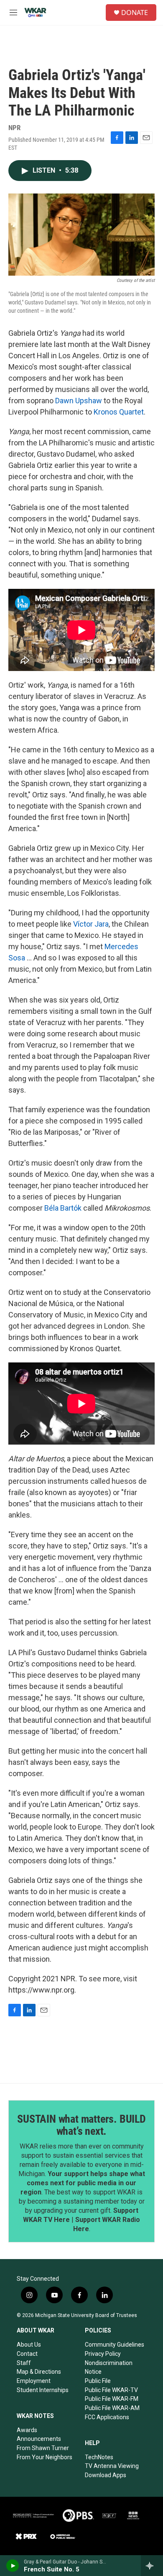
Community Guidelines (115, 2345)
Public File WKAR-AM (112, 2408)
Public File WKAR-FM (112, 2399)
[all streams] (152, 2566)
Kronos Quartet (119, 412)
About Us (29, 2345)
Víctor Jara (91, 924)
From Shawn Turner (43, 2448)
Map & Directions (39, 2372)
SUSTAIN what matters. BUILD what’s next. (81, 2125)
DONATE (135, 13)
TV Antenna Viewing (112, 2466)
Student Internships (43, 2390)
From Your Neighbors (45, 2457)
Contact (27, 2354)
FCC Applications (107, 2417)
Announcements (39, 2439)
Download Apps (106, 2475)
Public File (98, 2381)
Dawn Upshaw (79, 401)
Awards (27, 2430)
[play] (13, 2566)
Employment (34, 2381)
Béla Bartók (63, 1208)
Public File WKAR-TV (111, 2390)
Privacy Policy (103, 2354)
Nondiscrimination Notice (109, 2367)
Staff (24, 2363)
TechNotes (99, 2457)
